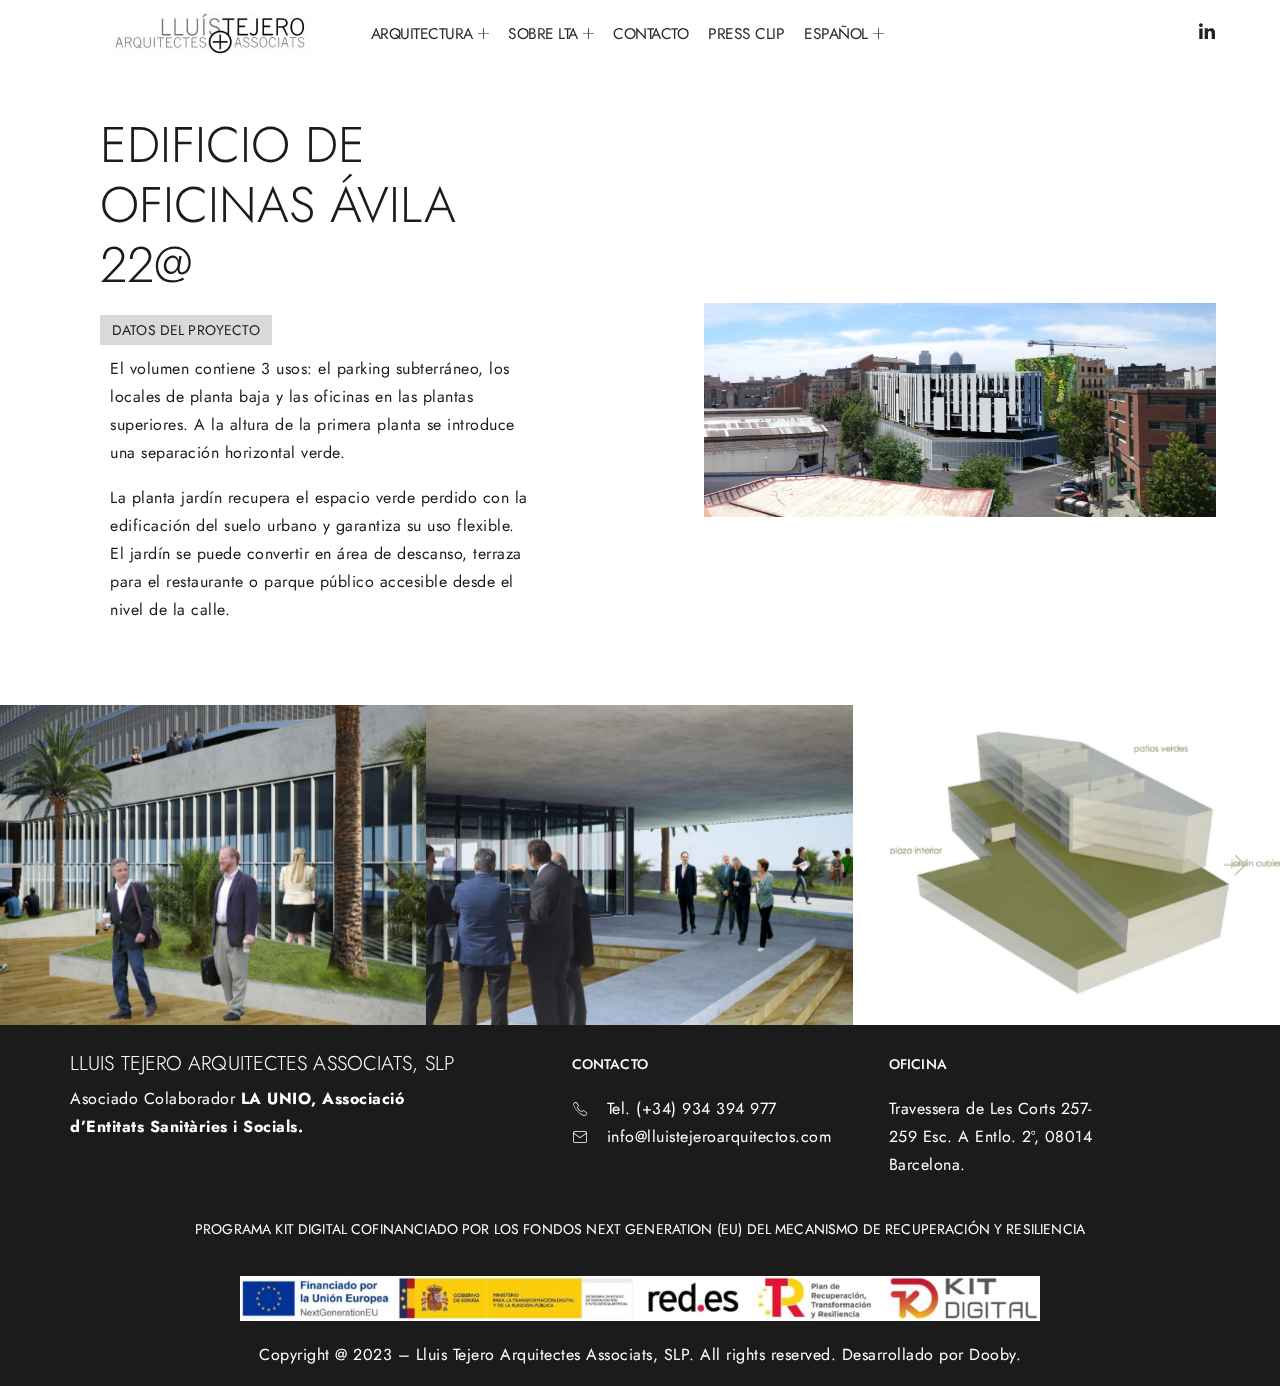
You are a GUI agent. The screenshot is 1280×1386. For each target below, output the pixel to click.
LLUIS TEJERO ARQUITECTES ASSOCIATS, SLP (262, 1063)
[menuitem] (843, 34)
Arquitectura (422, 33)
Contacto (650, 33)
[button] (43, 865)
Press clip (746, 33)
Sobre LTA (543, 33)
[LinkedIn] (1207, 33)
